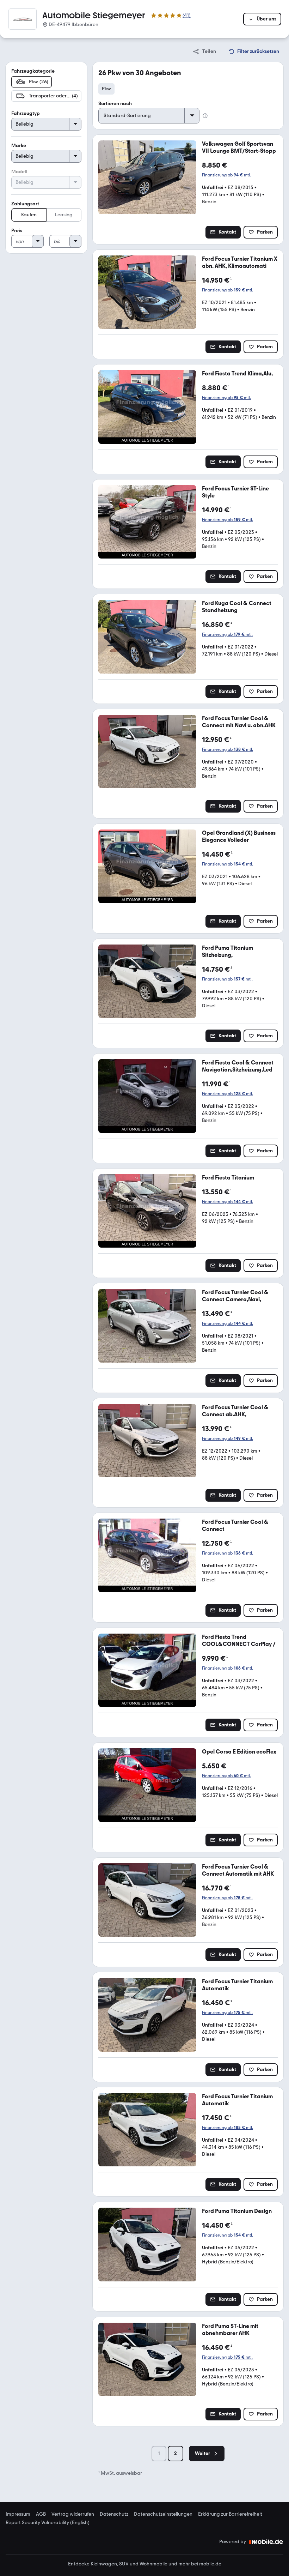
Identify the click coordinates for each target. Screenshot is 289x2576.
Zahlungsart (25, 204)
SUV (124, 2564)
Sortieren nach (115, 104)
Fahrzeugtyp (26, 113)
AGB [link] (41, 2514)
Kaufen (29, 215)
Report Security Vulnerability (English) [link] (48, 2523)
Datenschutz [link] (114, 2514)
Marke (19, 146)
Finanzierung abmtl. (226, 175)
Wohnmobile (153, 2564)
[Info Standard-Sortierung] (205, 116)
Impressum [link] (18, 2514)
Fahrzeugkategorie (33, 71)
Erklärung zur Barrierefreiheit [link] (230, 2514)
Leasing (64, 215)
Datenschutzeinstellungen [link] (163, 2514)
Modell (19, 172)
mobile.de (210, 2564)
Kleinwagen (104, 2564)
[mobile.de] (266, 2542)
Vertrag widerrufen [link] (73, 2514)
